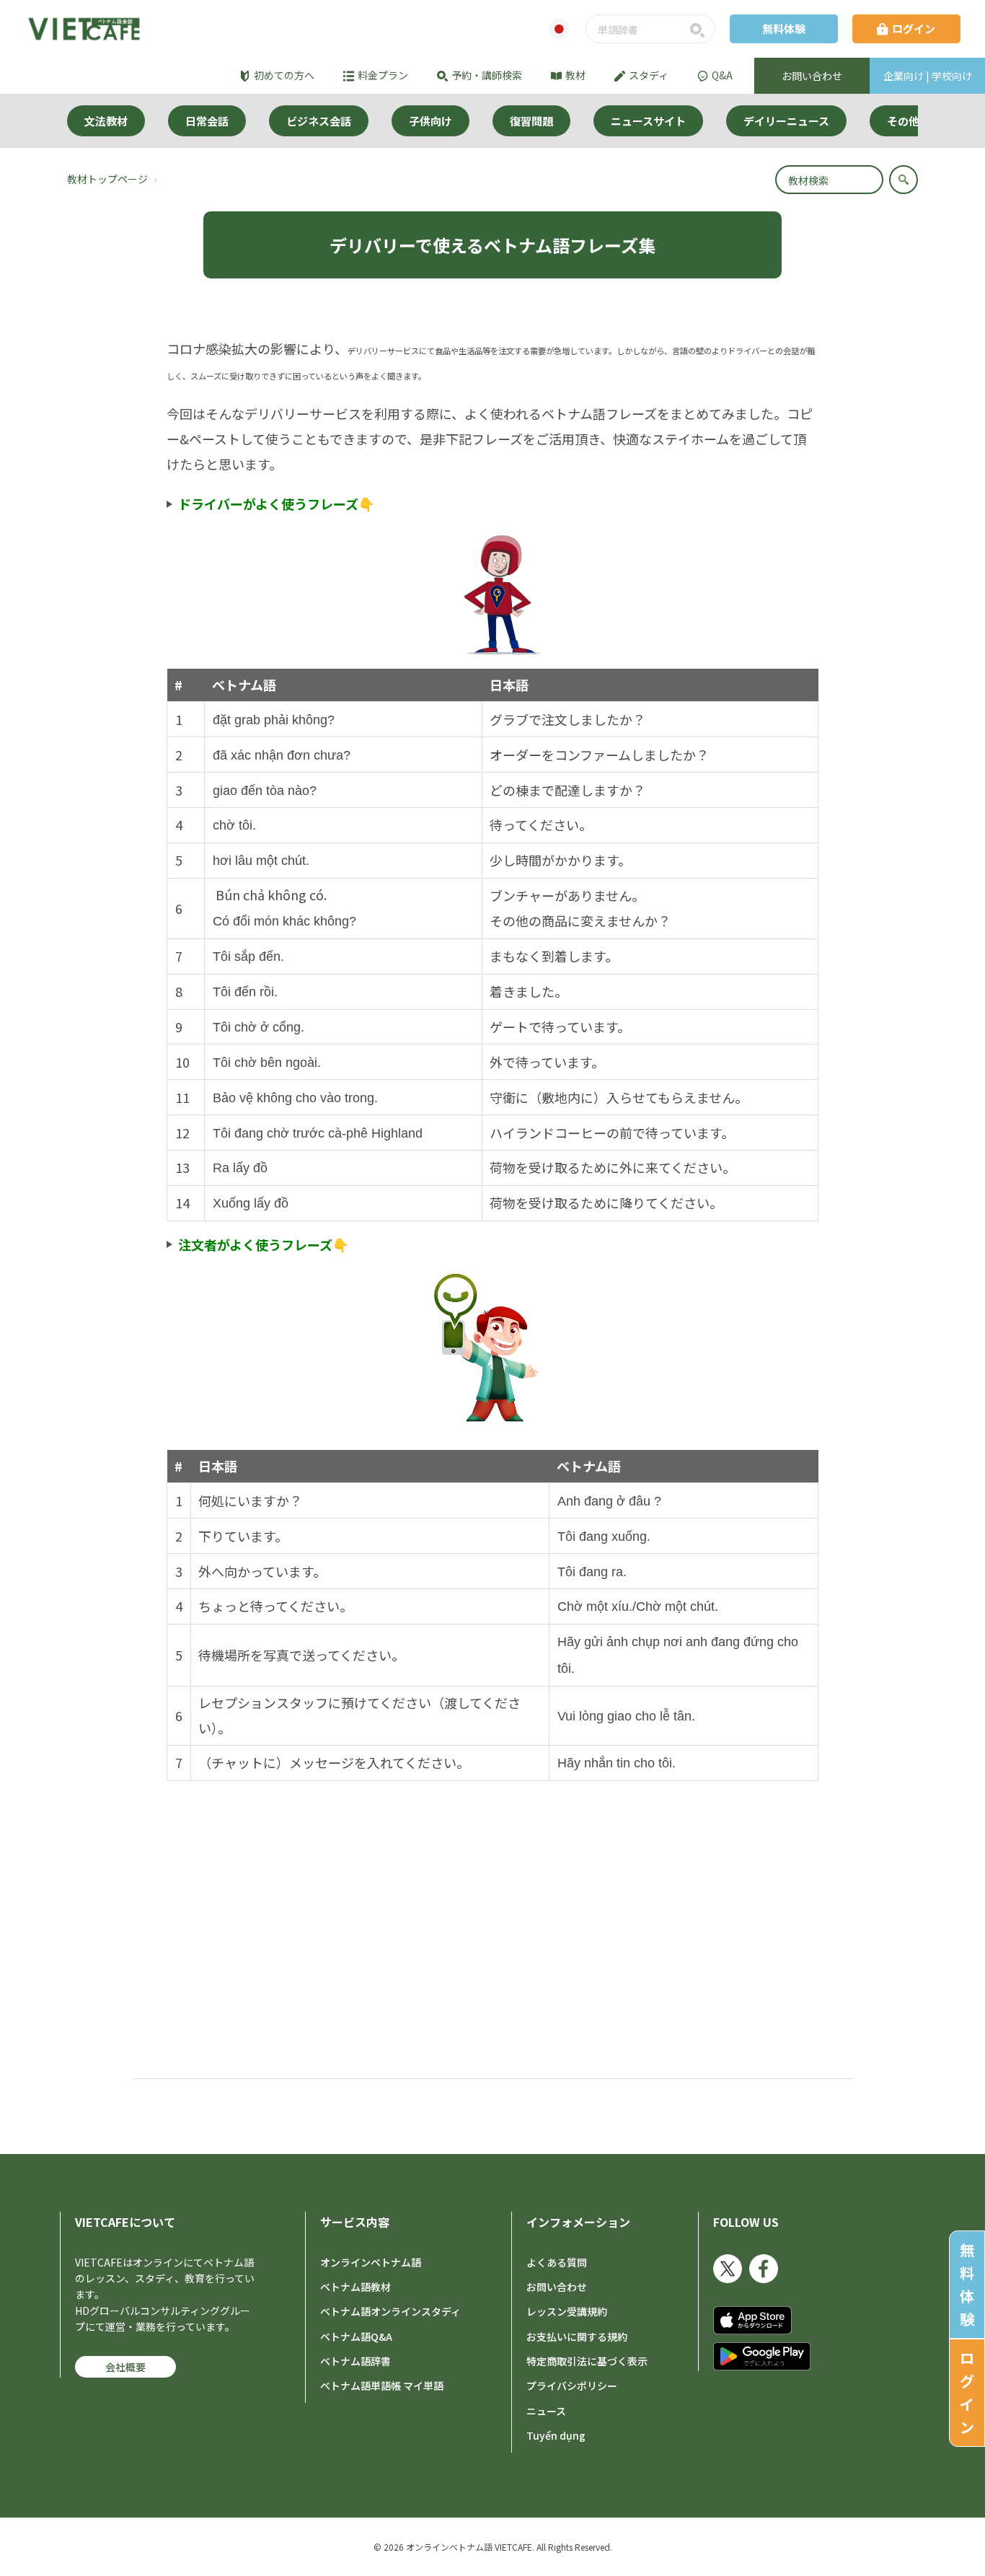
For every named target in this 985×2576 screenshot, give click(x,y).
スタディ (649, 75)
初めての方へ (284, 75)
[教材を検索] (904, 180)
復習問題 (531, 121)
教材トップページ (107, 179)
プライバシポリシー (572, 2386)
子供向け (430, 121)
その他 (903, 121)
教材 (575, 75)
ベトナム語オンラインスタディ (390, 2311)
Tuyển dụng (556, 2435)
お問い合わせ (557, 2287)
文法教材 (106, 121)
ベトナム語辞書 (355, 2361)
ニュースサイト (648, 121)
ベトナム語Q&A (356, 2337)
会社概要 (125, 2367)
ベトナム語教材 (355, 2287)
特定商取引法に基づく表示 (587, 2361)
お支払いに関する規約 (577, 2337)
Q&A (722, 75)
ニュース (546, 2411)
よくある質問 (557, 2262)
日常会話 (207, 121)
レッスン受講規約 (567, 2311)
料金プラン (383, 75)
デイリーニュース (786, 121)
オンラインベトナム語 (371, 2262)
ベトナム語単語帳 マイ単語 (382, 2386)
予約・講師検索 (487, 75)
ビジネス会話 (319, 121)
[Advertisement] (492, 1889)
